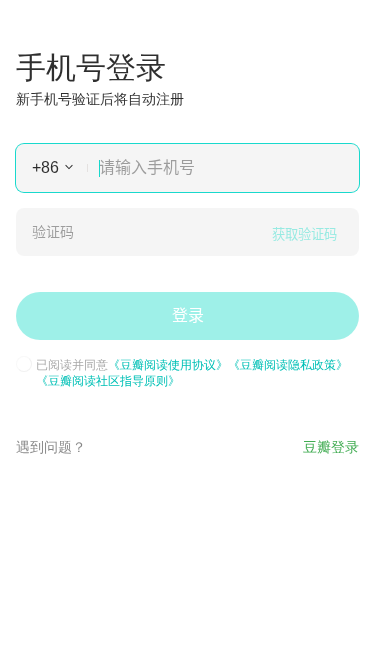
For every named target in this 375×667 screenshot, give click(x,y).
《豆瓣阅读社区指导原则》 (108, 379)
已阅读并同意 (192, 372)
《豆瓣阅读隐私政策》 (288, 363)
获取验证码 (304, 234)
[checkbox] (24, 364)
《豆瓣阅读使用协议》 (168, 363)
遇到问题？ (51, 446)
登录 (188, 315)
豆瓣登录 (331, 446)
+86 (45, 167)
